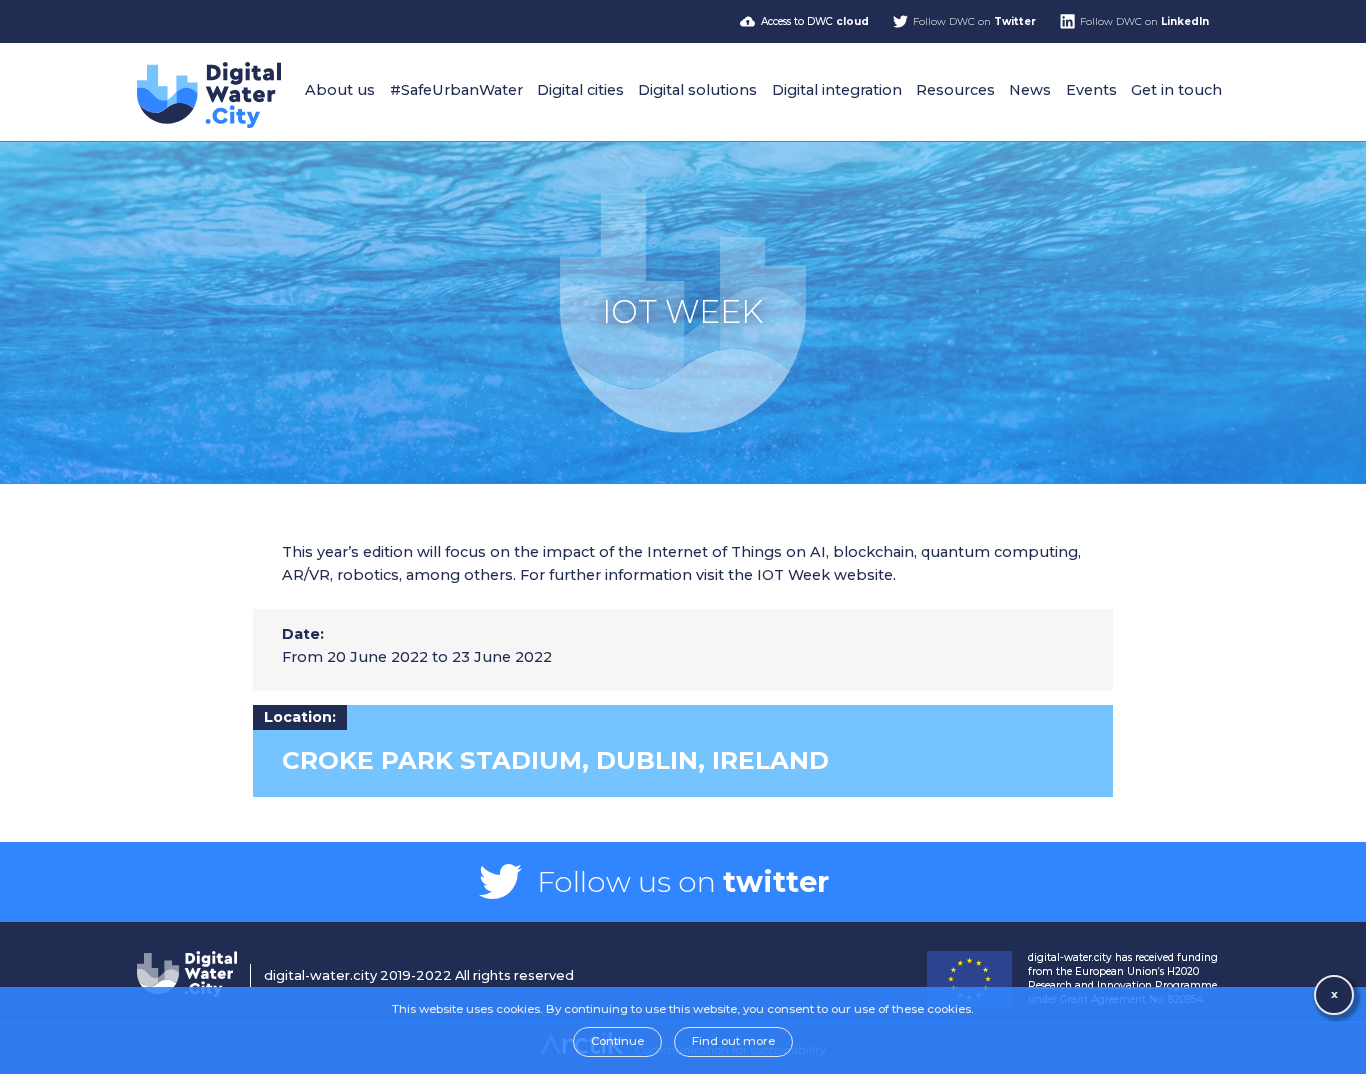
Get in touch (1176, 90)
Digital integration (837, 90)
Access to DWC (815, 21)
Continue (617, 1041)
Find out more (733, 1041)
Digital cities (580, 90)
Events (1091, 90)
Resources (955, 90)
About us (340, 90)
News (1030, 90)
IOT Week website (825, 575)
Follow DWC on (974, 21)
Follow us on (683, 881)
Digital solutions (697, 90)
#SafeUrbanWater (456, 90)
